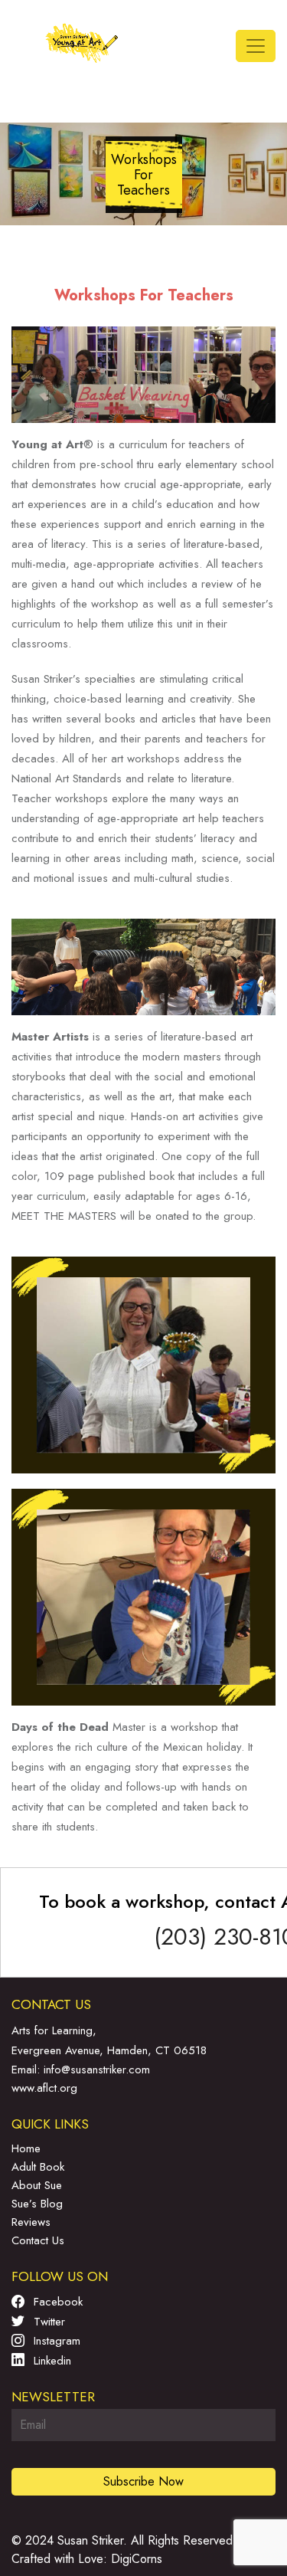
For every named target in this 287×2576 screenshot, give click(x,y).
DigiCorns (137, 2559)
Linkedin (51, 2361)
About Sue (37, 2185)
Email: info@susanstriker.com (81, 2070)
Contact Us (38, 2240)
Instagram (55, 2341)
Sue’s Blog (37, 2204)
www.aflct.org (44, 2088)
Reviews (31, 2222)
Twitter (47, 2322)
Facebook (56, 2302)
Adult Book (38, 2167)
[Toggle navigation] (256, 46)
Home (26, 2148)
